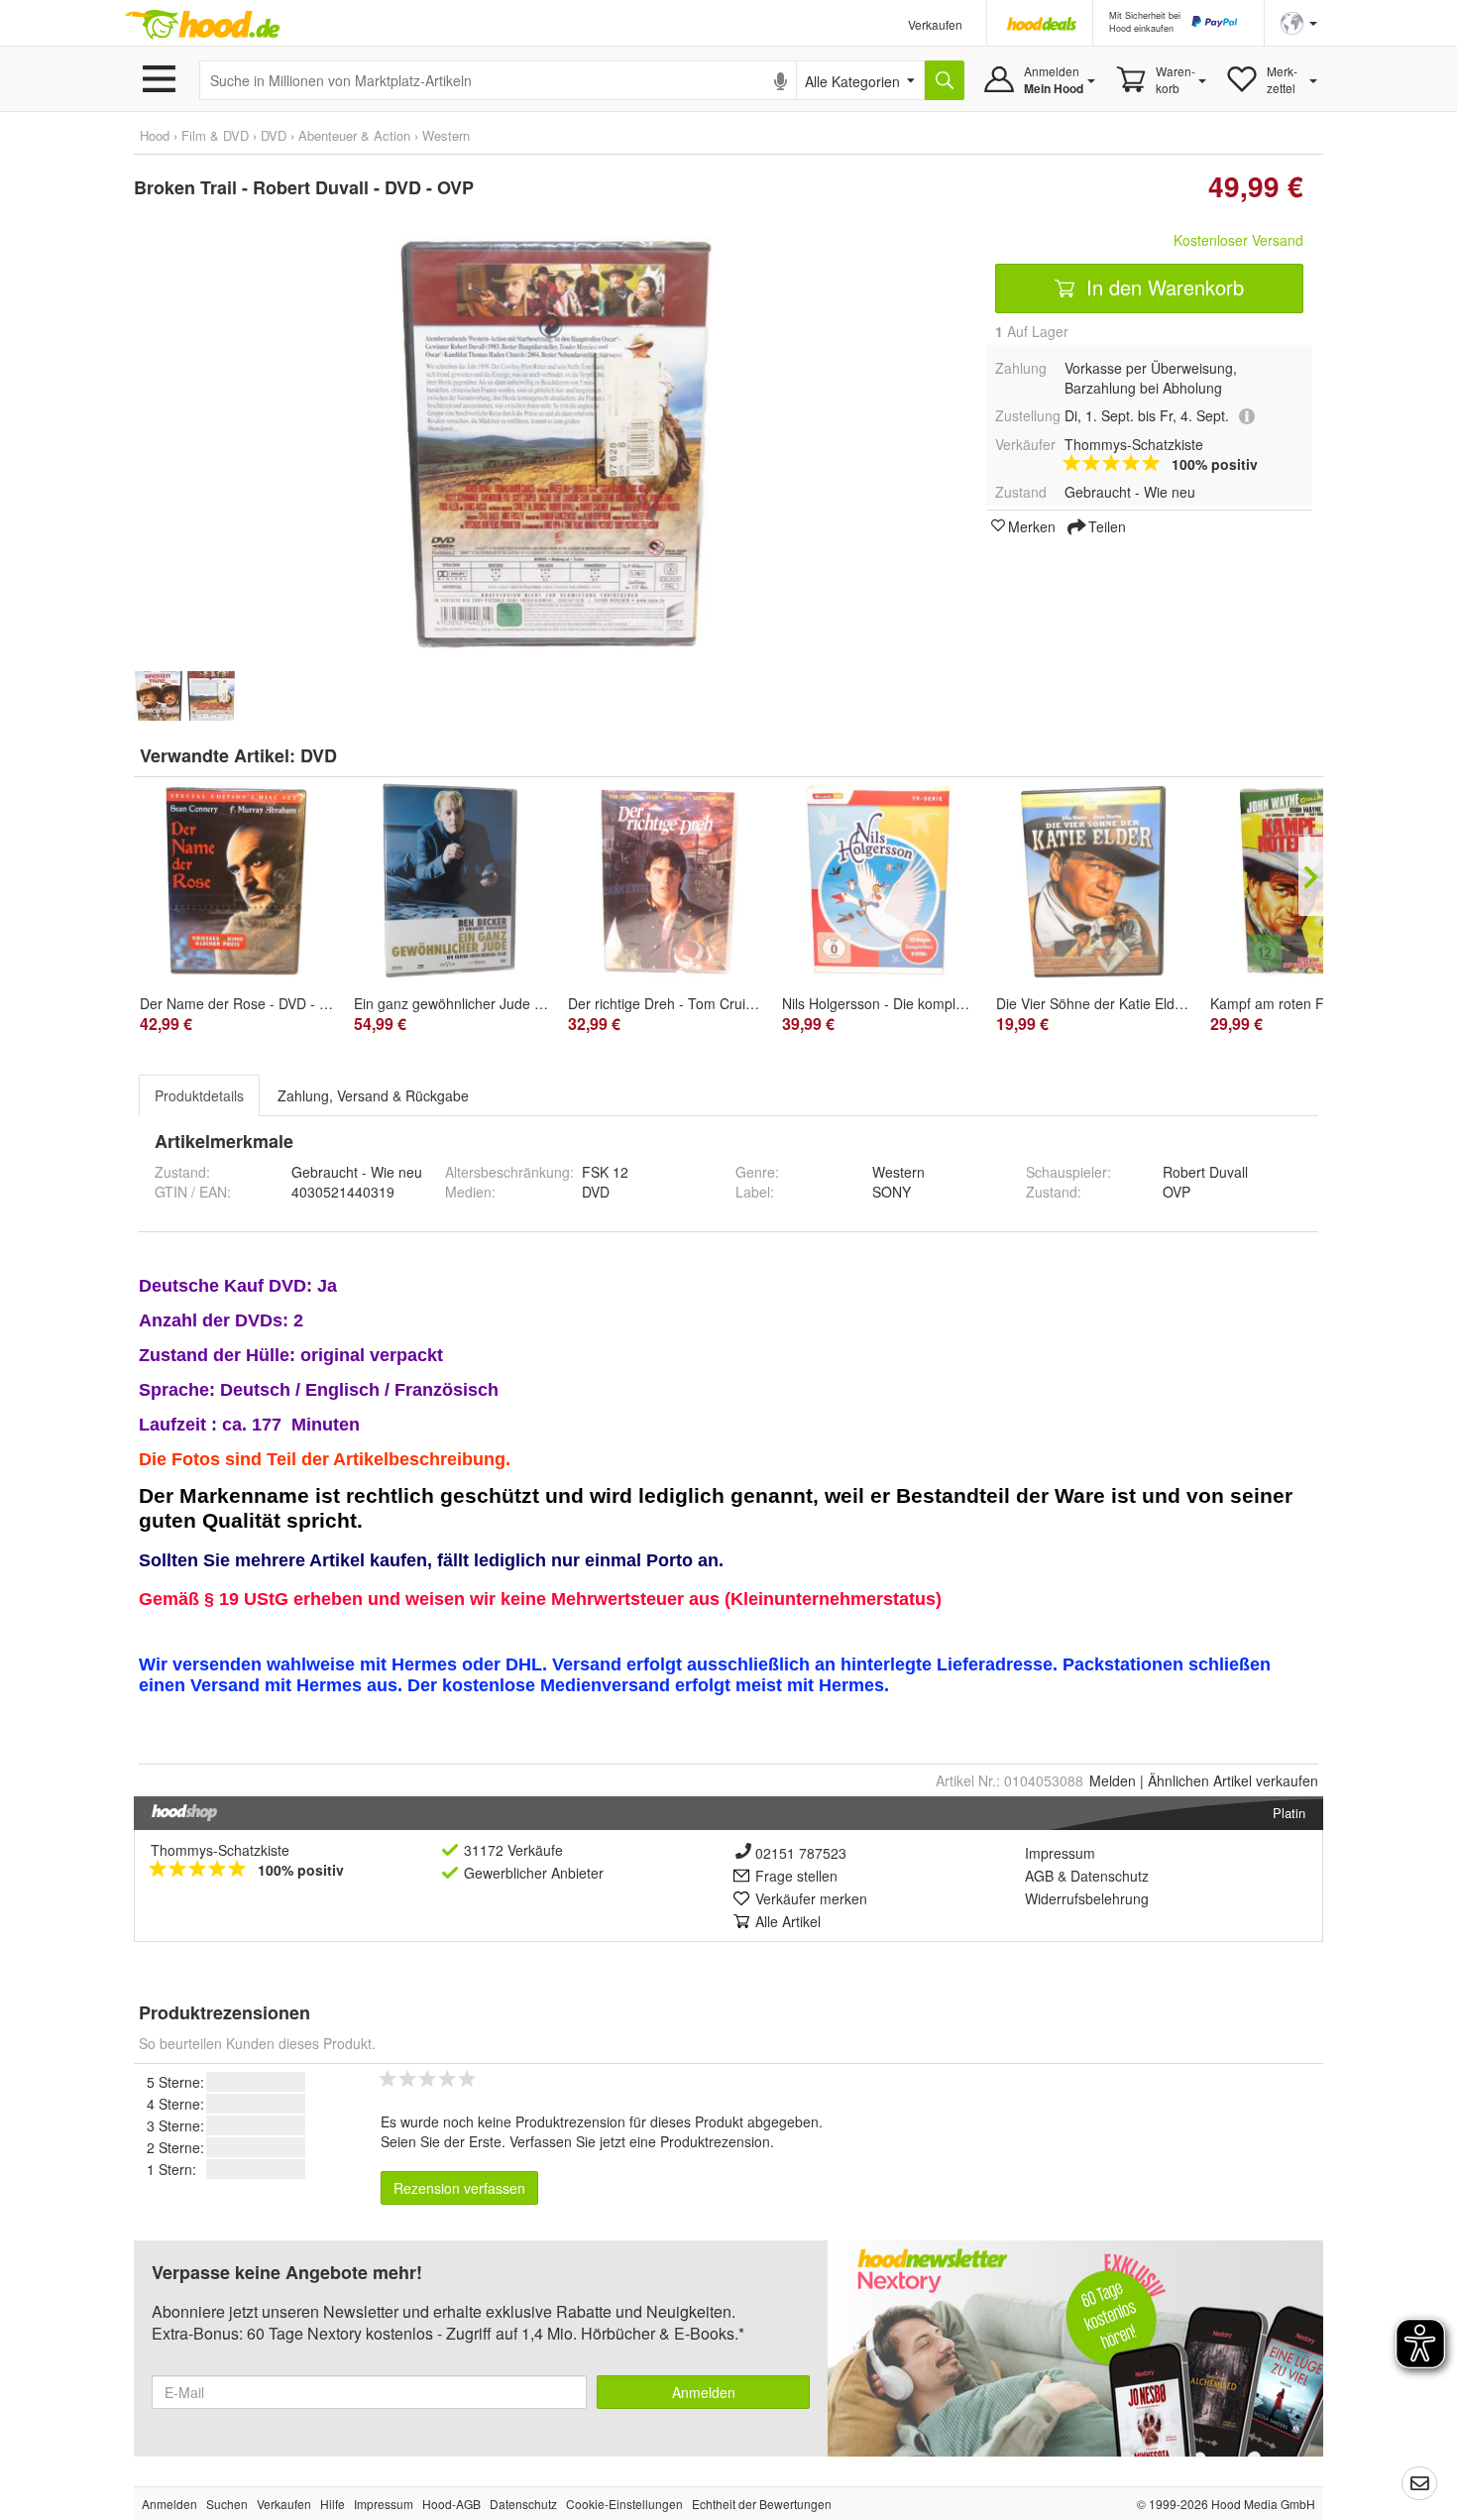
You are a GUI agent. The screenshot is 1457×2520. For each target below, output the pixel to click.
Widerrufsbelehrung (1087, 1898)
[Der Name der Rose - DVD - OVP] (237, 880)
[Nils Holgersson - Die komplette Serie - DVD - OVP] (879, 880)
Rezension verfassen (459, 2188)
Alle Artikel (788, 1921)
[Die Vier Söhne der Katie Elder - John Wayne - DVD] (1093, 880)
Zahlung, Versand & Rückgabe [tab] (373, 1095)
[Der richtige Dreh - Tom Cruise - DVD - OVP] (665, 880)
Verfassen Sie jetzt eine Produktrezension (640, 2141)
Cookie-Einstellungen (624, 2504)
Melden (1113, 1780)
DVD (319, 755)
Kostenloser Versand (1238, 240)
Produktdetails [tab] (199, 1095)
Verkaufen (935, 24)
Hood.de (202, 25)
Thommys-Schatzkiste (220, 1850)
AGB (1039, 1876)
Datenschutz (1110, 1876)
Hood (155, 135)
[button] (1299, 21)
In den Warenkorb (1162, 287)
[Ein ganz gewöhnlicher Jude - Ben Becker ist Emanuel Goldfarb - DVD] (451, 880)
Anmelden (704, 2392)
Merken (1032, 525)
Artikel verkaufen (1233, 1780)
